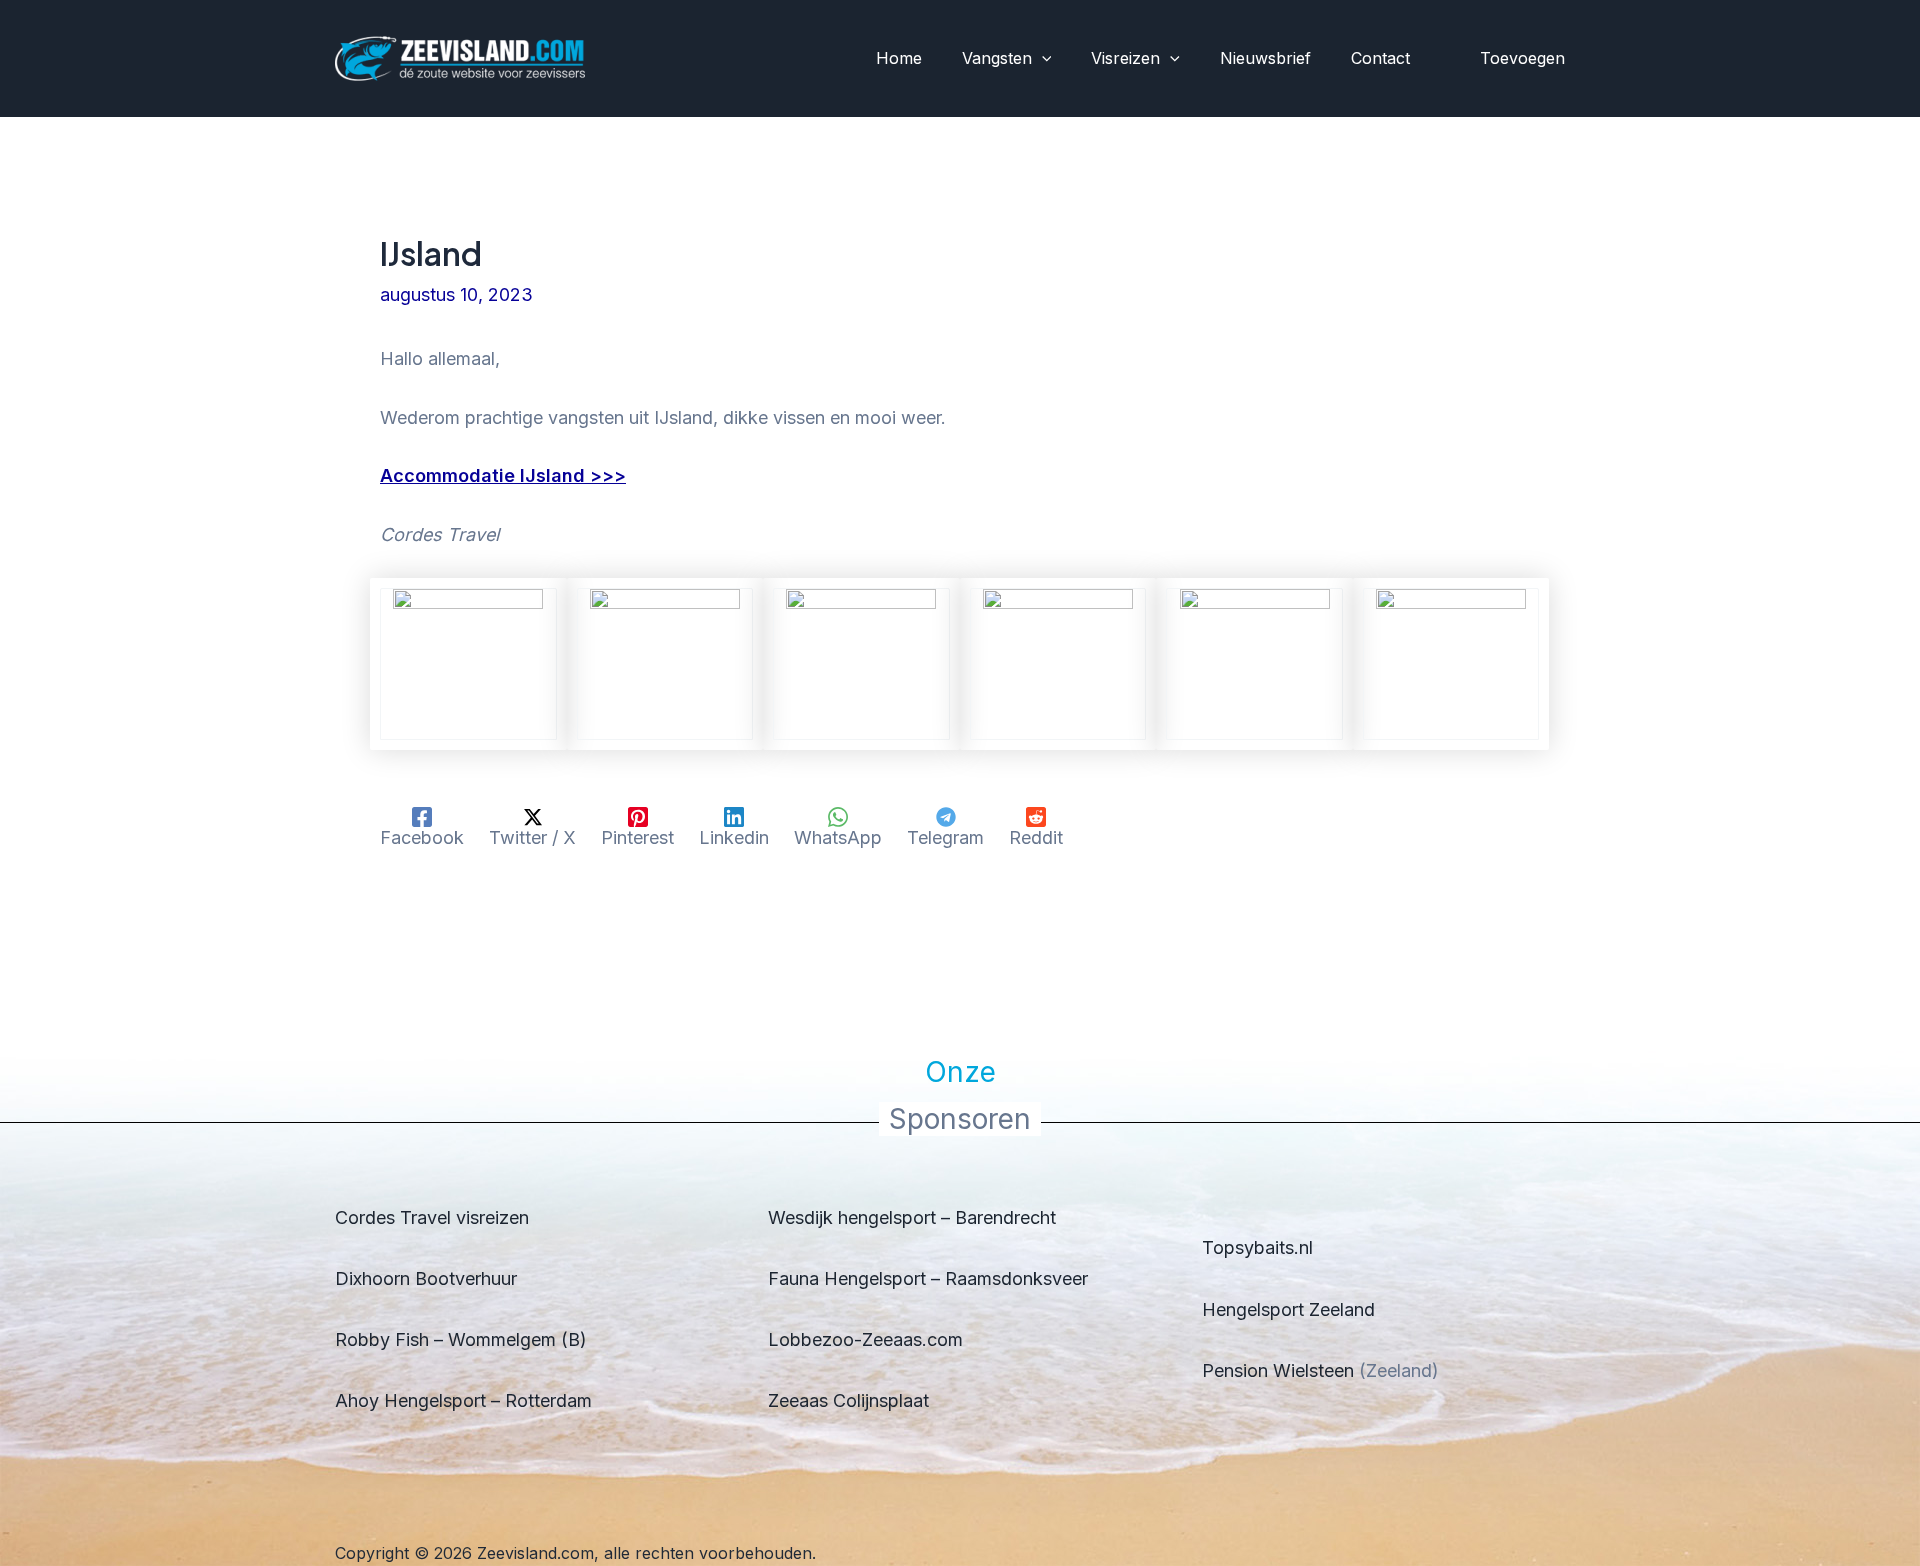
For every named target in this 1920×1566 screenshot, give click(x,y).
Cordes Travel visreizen (432, 1217)
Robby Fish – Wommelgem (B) (461, 1339)
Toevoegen (1522, 58)
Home (899, 58)
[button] (1042, 59)
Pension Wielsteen (1278, 1370)
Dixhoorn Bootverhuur (426, 1278)
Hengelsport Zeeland (1288, 1309)
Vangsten (997, 58)
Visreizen (1125, 58)
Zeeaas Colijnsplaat (848, 1400)
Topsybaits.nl (1257, 1247)
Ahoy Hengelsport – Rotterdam (463, 1400)
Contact (1380, 58)
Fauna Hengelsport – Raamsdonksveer (928, 1278)
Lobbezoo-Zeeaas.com (865, 1339)
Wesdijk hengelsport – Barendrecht (912, 1217)
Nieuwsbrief (1265, 58)
